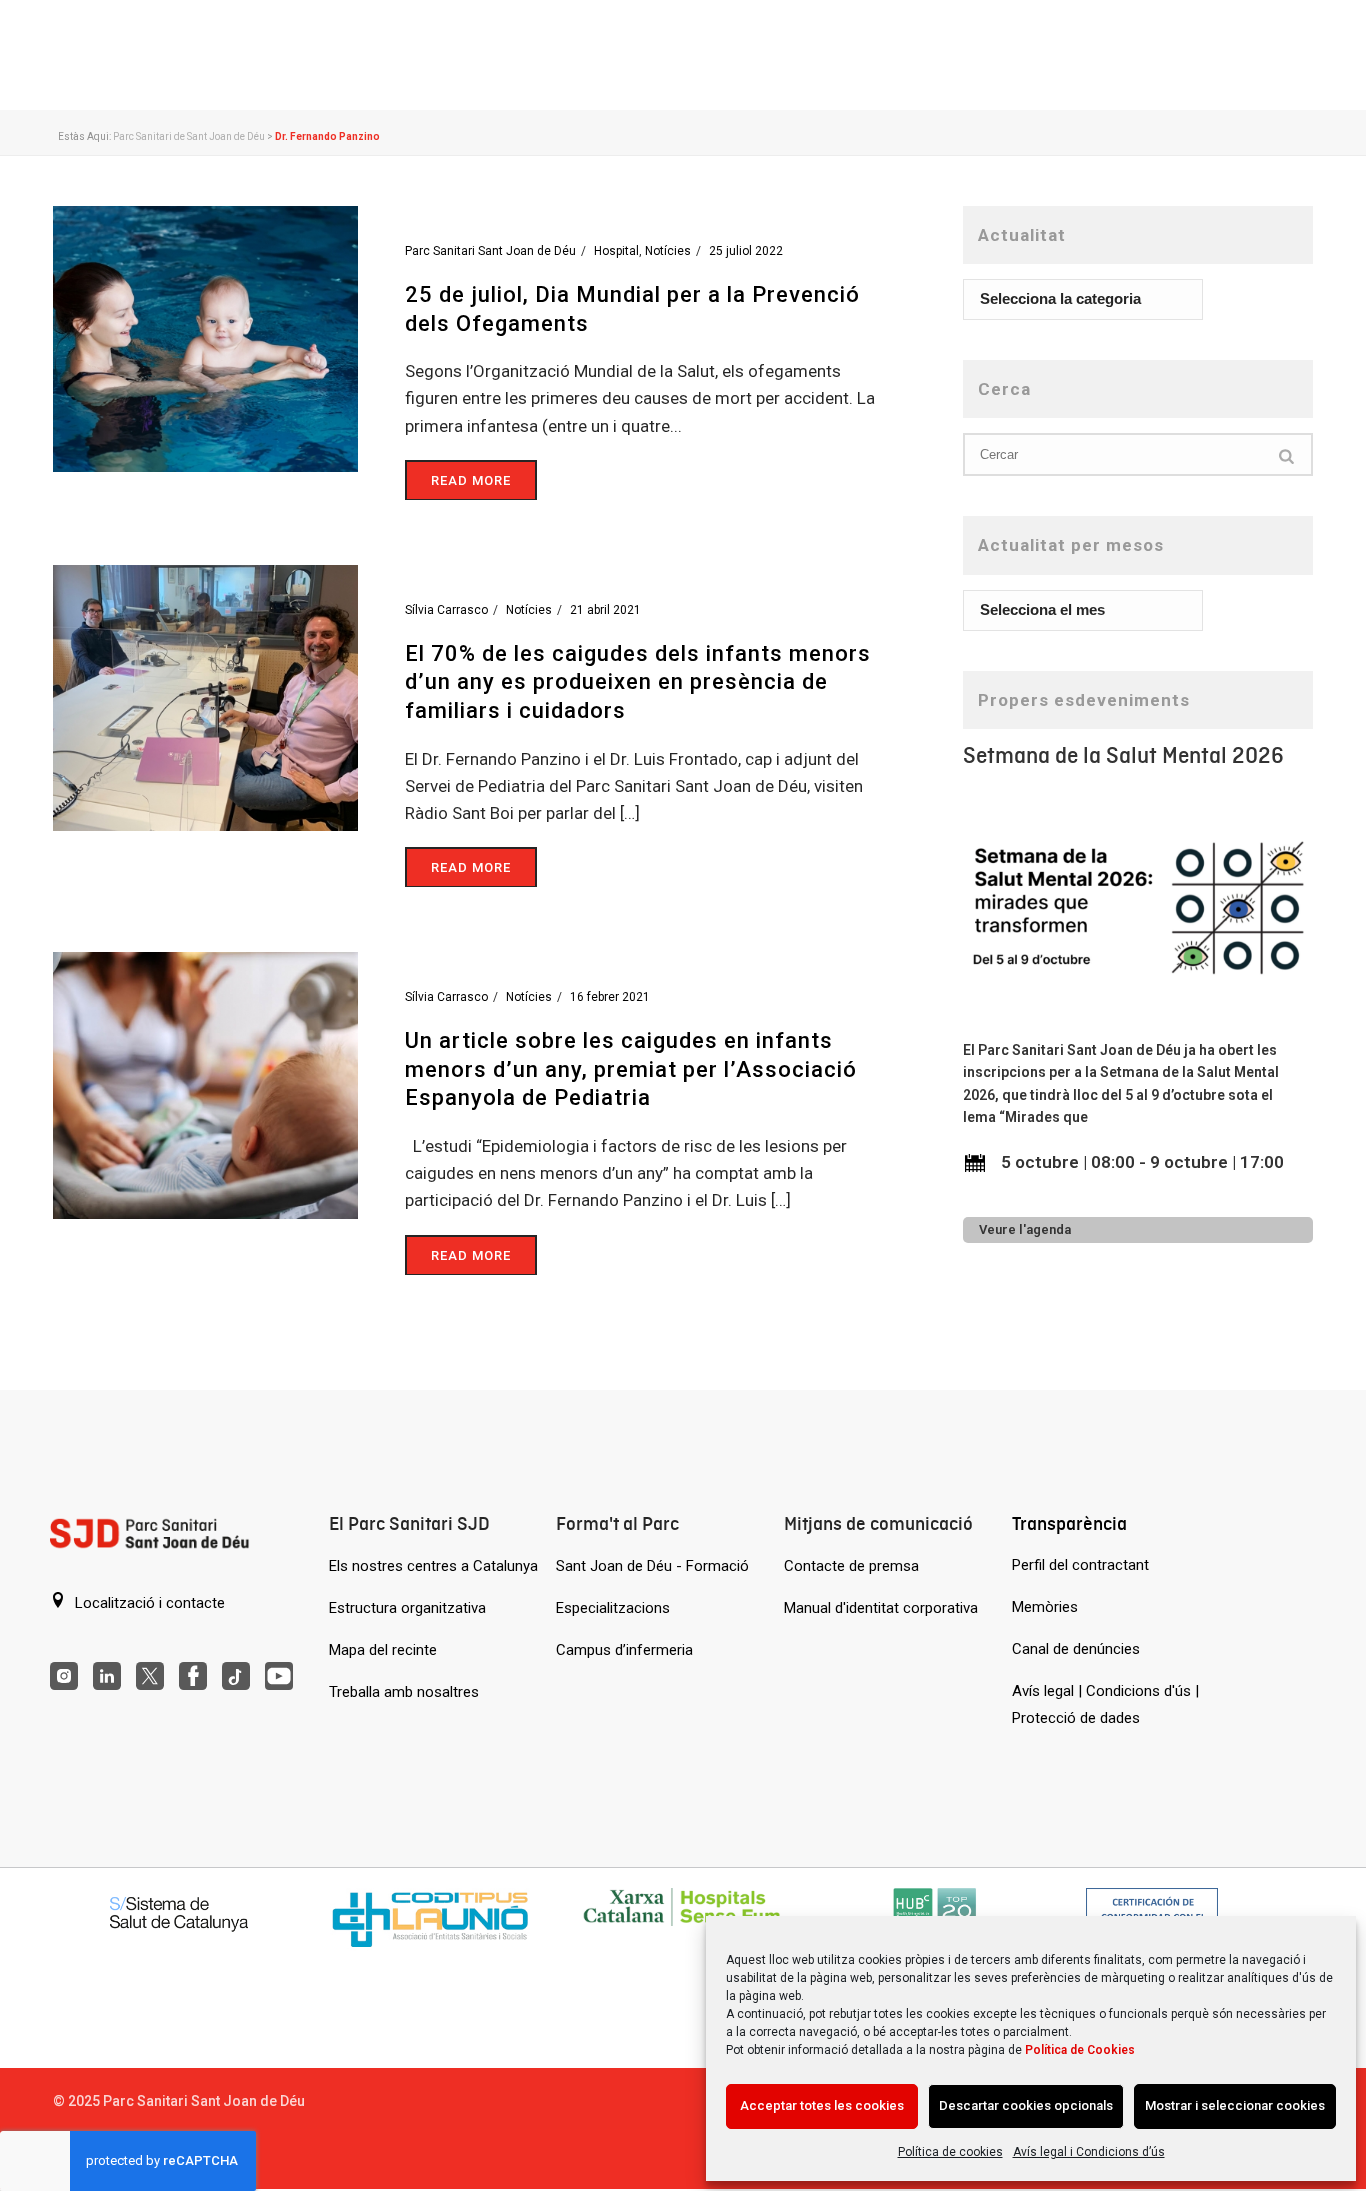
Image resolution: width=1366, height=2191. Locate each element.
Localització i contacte (148, 1603)
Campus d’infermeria (624, 1650)
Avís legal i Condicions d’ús (1089, 2152)
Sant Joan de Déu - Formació (652, 1566)
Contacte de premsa (851, 1566)
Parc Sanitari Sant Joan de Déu (490, 251)
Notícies (668, 251)
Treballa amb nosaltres (404, 1692)
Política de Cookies (1080, 2050)
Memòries (1045, 1607)
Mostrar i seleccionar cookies (1235, 2105)
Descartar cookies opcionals (1026, 2105)
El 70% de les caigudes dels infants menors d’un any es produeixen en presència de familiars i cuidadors (638, 682)
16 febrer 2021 (610, 997)
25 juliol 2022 (746, 251)
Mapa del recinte (383, 1650)
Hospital (616, 251)
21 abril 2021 (605, 610)
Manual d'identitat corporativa (881, 1608)
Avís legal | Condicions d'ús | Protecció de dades (1105, 1704)
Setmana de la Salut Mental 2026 (1123, 755)
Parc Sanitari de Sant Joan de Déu (189, 136)
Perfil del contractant (1080, 1565)
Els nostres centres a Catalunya (433, 1566)
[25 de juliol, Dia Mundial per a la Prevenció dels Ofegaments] (205, 338)
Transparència (1069, 1523)
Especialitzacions (613, 1608)
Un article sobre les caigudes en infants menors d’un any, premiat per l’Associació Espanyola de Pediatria (631, 1069)
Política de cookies (950, 2152)
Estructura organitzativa (407, 1608)
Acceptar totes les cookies (822, 2105)
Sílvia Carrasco (446, 610)
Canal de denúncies (1076, 1649)
